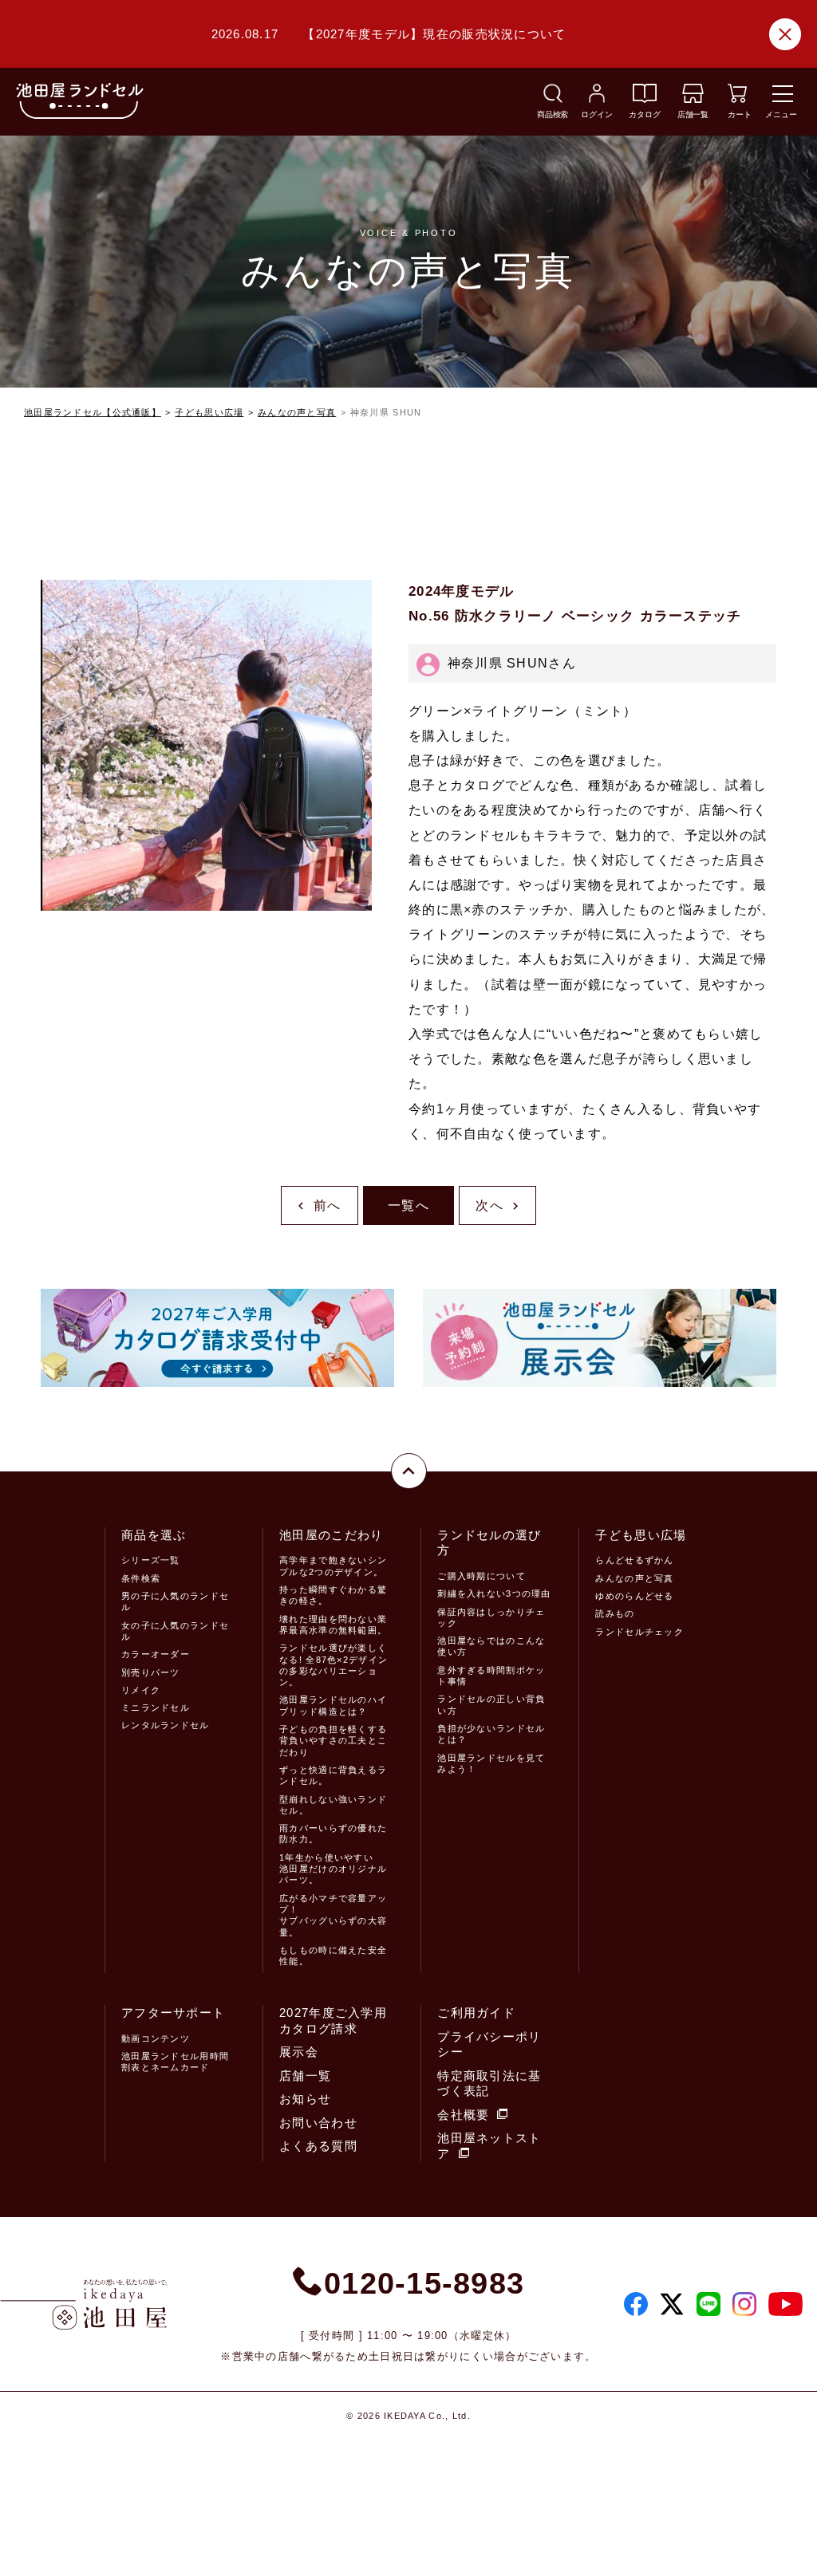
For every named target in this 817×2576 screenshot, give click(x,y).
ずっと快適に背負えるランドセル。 (333, 1775)
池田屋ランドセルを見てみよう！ (491, 1763)
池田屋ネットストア (489, 2146)
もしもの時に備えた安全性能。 (333, 1956)
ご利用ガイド (476, 2013)
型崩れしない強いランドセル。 (333, 1805)
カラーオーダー (156, 1654)
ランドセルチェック (639, 1632)
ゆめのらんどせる (634, 1596)
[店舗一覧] (693, 98)
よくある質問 (318, 2146)
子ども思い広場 (209, 412)
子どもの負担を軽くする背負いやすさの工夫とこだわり (333, 1741)
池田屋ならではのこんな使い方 (491, 1646)
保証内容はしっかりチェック (491, 1617)
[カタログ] (645, 98)
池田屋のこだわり (331, 1535)
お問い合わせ (318, 2123)
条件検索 (141, 1578)
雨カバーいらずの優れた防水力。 (333, 1834)
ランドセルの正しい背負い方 (491, 1704)
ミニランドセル (156, 1707)
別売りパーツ (151, 1672)
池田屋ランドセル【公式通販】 (93, 412)
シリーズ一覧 (151, 1560)
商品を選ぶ (154, 1535)
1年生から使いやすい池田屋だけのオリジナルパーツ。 (333, 1869)
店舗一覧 (305, 2076)
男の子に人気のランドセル (175, 1601)
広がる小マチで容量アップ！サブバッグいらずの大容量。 (333, 1915)
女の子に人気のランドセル (175, 1631)
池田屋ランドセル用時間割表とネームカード (175, 2062)
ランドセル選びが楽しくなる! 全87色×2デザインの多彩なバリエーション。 (334, 1665)
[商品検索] (553, 98)
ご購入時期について (482, 1576)
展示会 (299, 2052)
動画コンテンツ (156, 2038)
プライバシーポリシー (489, 2044)
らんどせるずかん (634, 1560)
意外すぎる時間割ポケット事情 (491, 1676)
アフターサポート (173, 2013)
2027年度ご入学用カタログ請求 (333, 2021)
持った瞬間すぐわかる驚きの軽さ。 (333, 1595)
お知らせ (305, 2099)
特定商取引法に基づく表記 (489, 2084)
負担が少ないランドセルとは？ (491, 1734)
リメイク (141, 1690)
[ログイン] (597, 98)
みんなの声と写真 (297, 412)
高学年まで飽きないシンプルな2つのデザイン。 (333, 1566)
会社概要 (463, 2115)
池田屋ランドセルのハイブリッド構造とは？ (333, 1705)
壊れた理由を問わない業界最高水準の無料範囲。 (333, 1625)
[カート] (737, 98)
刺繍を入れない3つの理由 (494, 1593)
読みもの (615, 1613)
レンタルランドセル (166, 1725)
